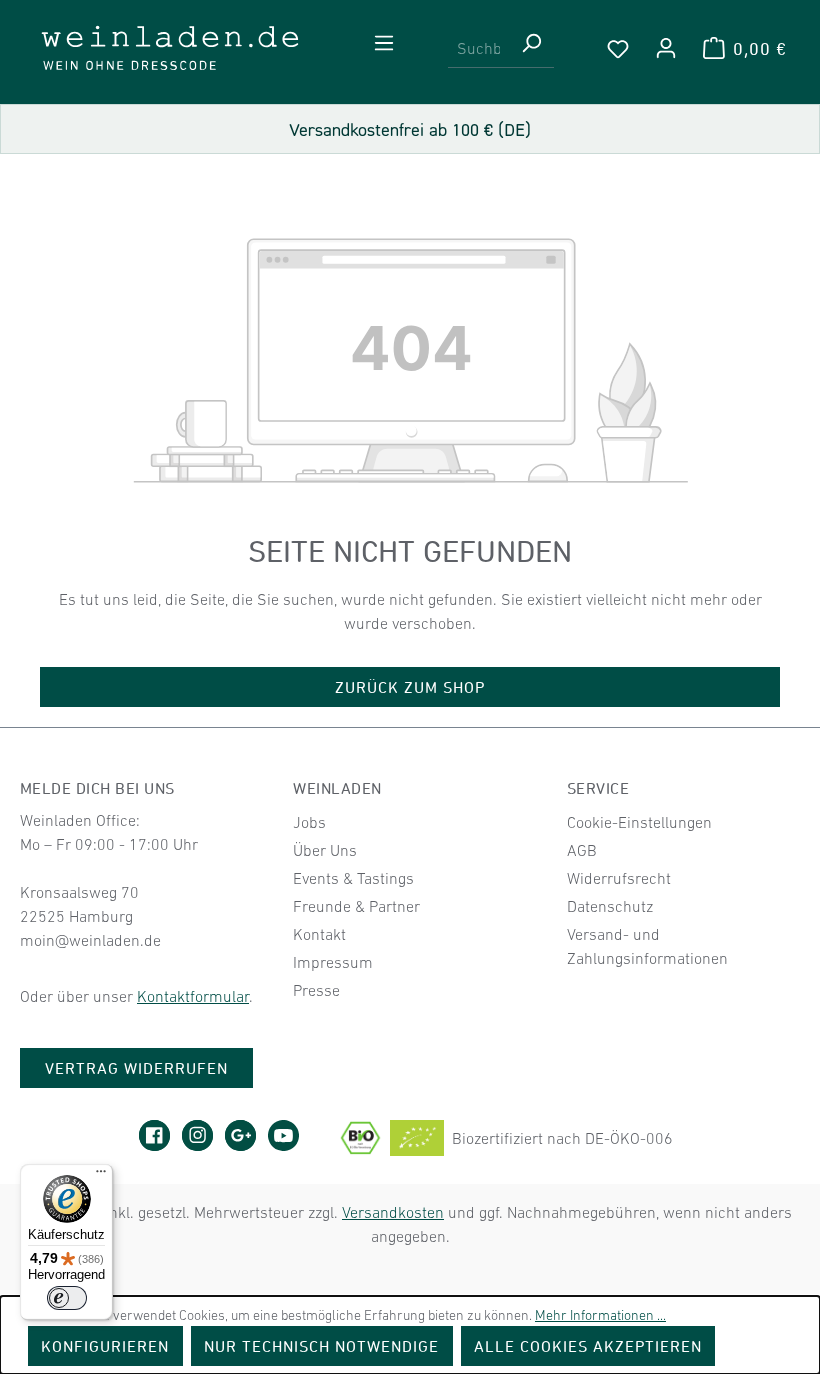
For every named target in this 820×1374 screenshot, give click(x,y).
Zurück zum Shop (410, 687)
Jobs (309, 822)
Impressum (333, 962)
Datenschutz (610, 906)
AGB (582, 850)
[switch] (67, 1298)
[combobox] (478, 48)
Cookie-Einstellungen (639, 822)
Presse (316, 990)
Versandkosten (393, 1212)
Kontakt (319, 934)
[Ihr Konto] (666, 48)
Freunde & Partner (356, 906)
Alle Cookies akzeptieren (588, 1346)
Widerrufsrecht (619, 878)
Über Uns (325, 850)
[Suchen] (531, 48)
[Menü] (384, 43)
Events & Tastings (353, 878)
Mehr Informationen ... (600, 1315)
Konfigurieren (105, 1346)
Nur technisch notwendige (322, 1346)
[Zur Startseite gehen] (170, 48)
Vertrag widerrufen (137, 1068)
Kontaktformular (193, 996)
